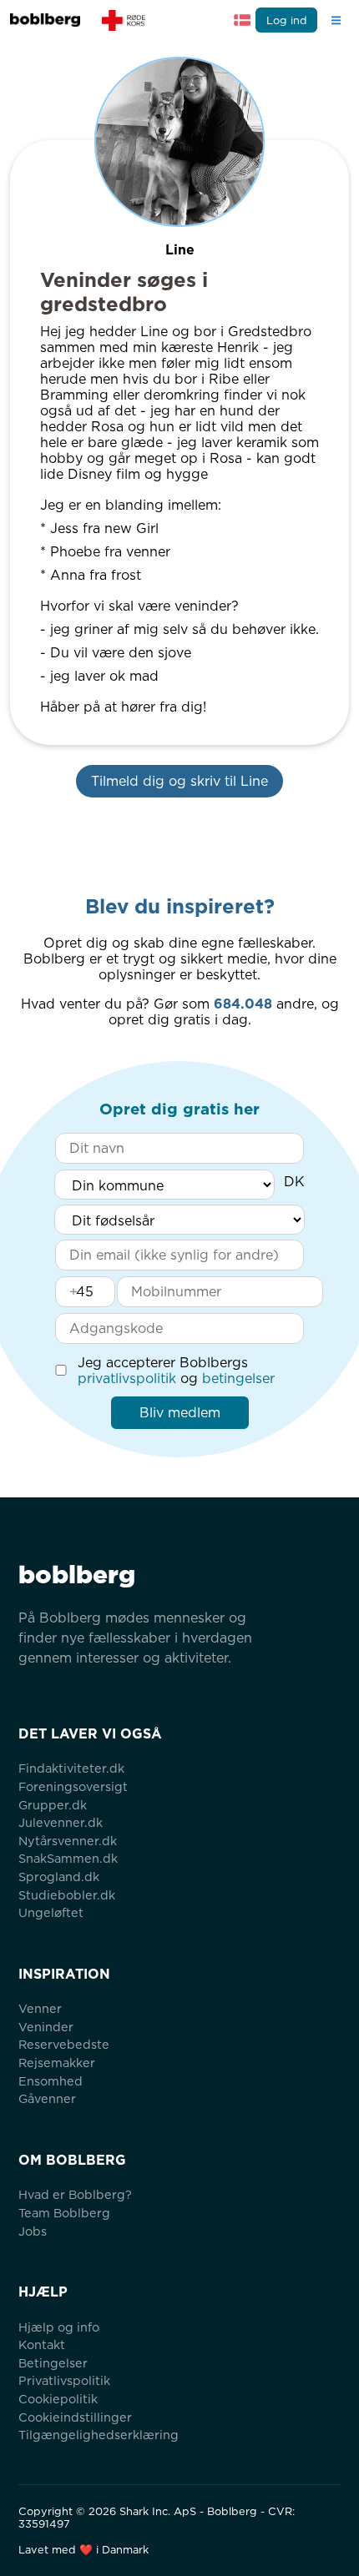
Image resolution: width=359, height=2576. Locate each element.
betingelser (238, 1379)
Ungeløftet (51, 1912)
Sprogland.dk (59, 1877)
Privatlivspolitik (64, 2380)
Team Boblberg (64, 2213)
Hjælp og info (59, 2327)
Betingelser (53, 2363)
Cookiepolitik (58, 2399)
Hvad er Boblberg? (75, 2194)
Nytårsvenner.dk (68, 1841)
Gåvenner (47, 2098)
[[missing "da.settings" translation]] (242, 20)
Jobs (33, 2231)
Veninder (46, 2027)
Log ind (287, 20)
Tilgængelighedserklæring (99, 2435)
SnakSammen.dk (68, 1858)
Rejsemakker (57, 2063)
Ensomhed (51, 2081)
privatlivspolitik (127, 1379)
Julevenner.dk (61, 1822)
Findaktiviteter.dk (71, 1768)
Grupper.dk (53, 1805)
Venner (40, 2008)
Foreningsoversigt (73, 1786)
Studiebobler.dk (67, 1895)
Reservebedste (64, 2044)
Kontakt (42, 2345)
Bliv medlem (180, 1413)
